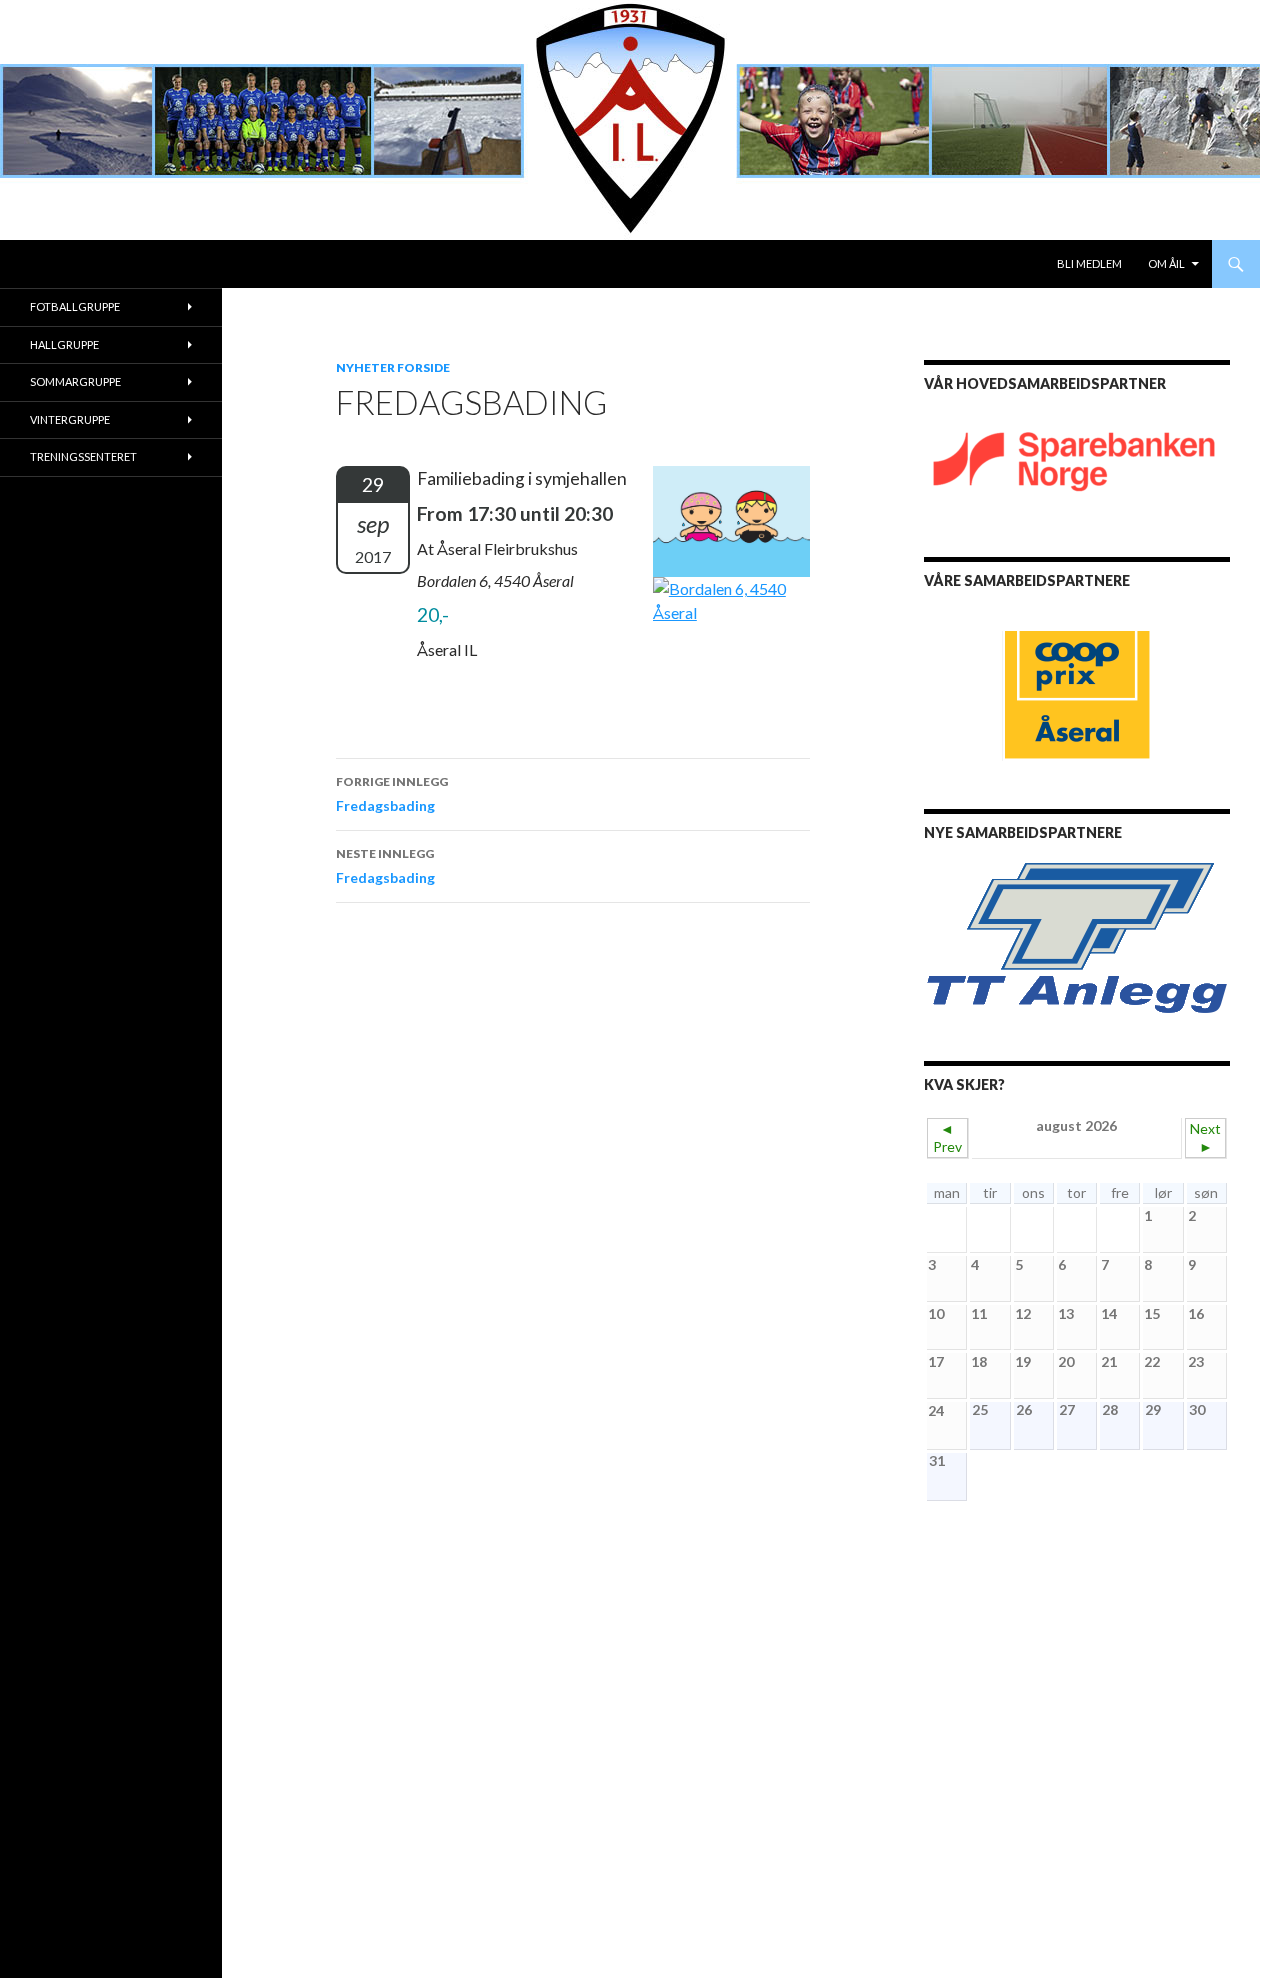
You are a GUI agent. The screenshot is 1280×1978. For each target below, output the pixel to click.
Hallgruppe (64, 344)
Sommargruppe (75, 381)
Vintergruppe (70, 419)
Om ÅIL (1166, 263)
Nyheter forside (393, 367)
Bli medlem (1089, 263)
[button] (955, 938)
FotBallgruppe (75, 306)
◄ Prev (947, 1137)
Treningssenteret (83, 456)
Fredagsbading (392, 794)
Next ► (1205, 1137)
